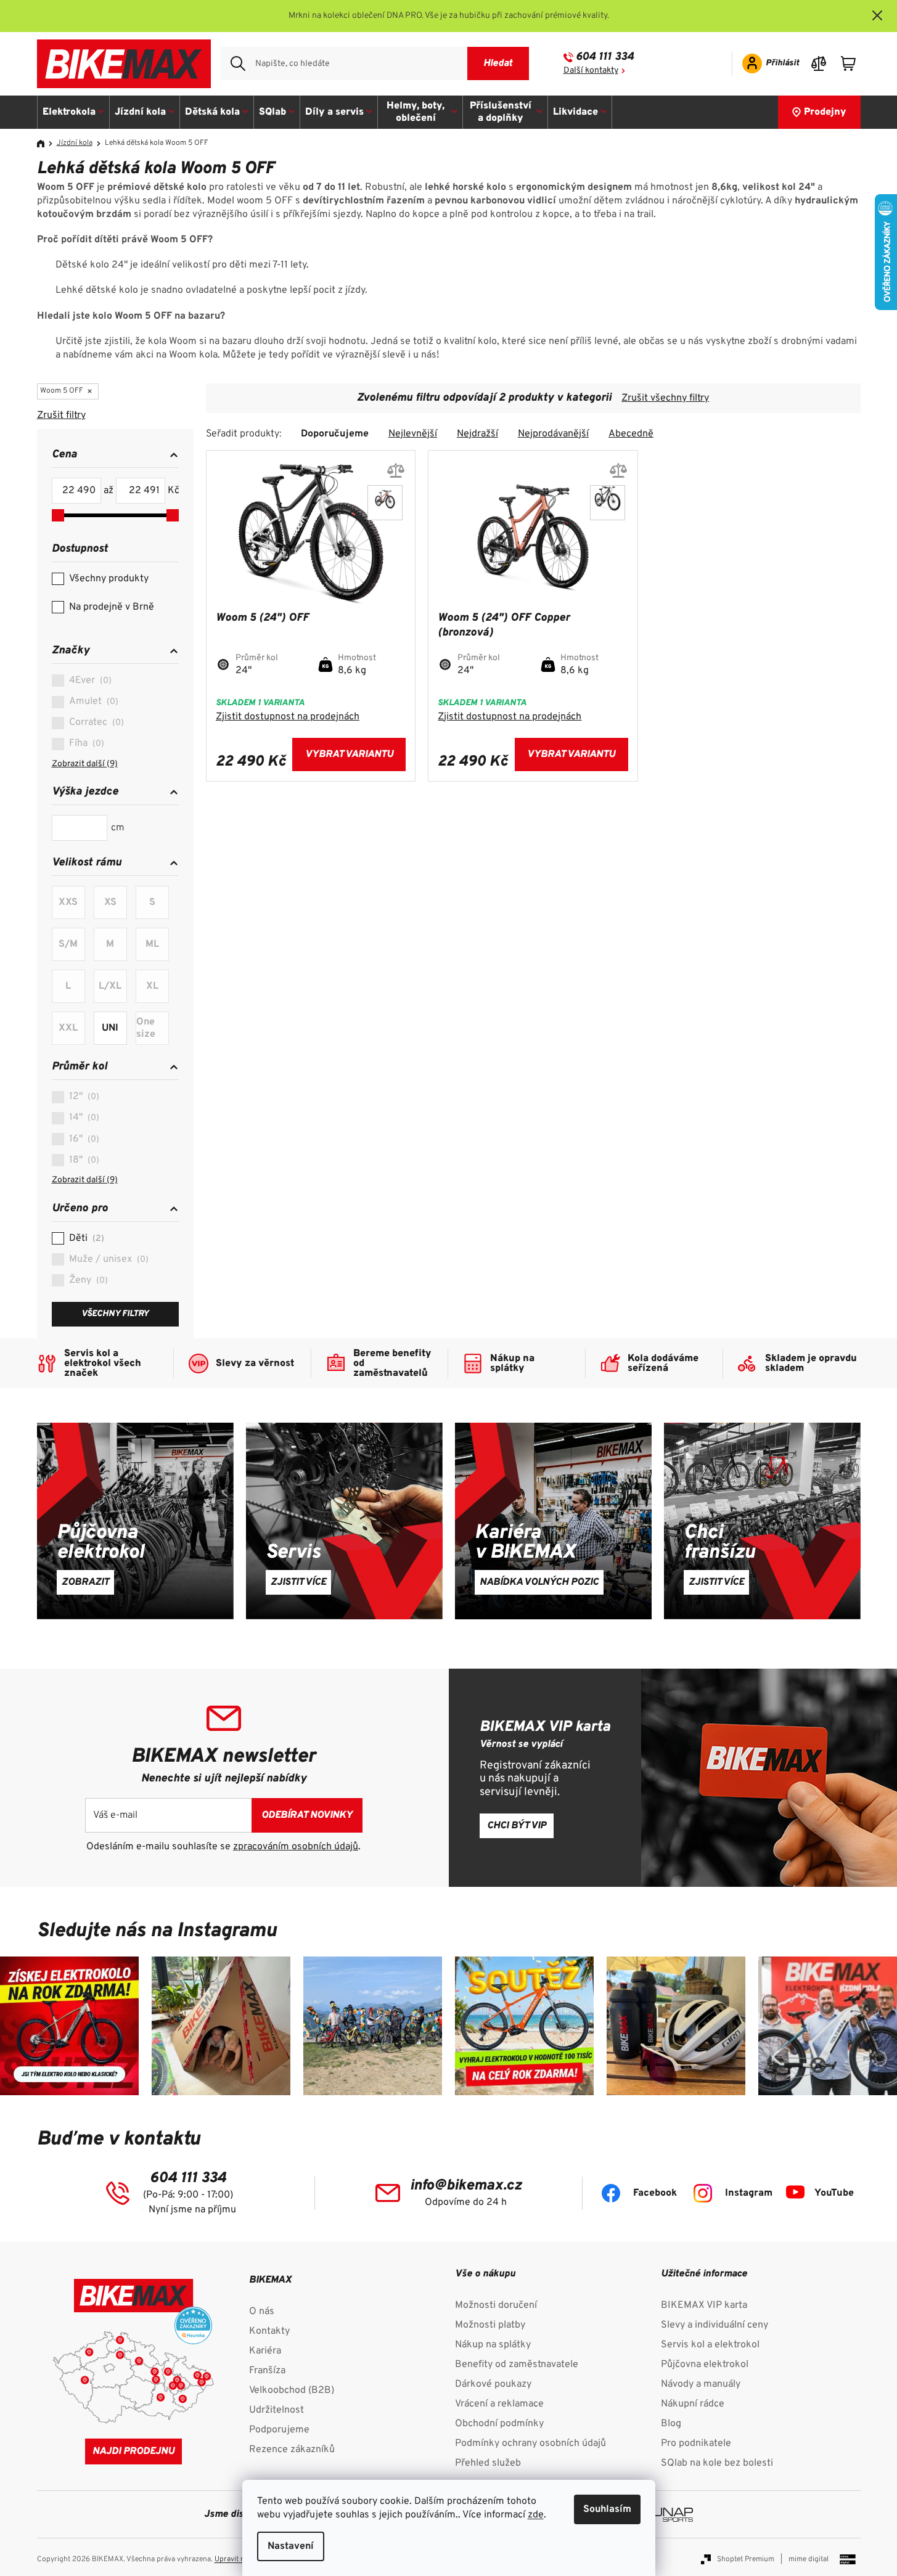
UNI (110, 1028)
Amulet (92, 701)
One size (146, 1028)
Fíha (85, 743)
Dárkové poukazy (493, 2384)
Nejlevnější (413, 434)
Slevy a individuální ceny (715, 2325)
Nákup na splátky (493, 2345)
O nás (262, 2312)
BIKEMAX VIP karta (704, 2305)
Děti (85, 1238)
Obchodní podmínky (499, 2424)
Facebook (655, 2193)
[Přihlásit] (767, 63)
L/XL (110, 986)
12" (83, 1097)
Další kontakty (591, 71)
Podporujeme (279, 2430)
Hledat (498, 63)
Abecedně (631, 434)
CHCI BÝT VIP (517, 1826)
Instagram (749, 2193)
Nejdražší (477, 434)
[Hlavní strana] (45, 144)
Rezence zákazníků (292, 2450)
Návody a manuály (701, 2384)
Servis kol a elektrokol (710, 2345)
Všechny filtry (115, 1314)
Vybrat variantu (349, 754)
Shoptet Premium (746, 2559)
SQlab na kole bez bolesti (717, 2463)
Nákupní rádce (693, 2404)
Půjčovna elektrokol (705, 2365)
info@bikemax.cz (466, 2186)
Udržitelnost (276, 2410)
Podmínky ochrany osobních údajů (530, 2443)
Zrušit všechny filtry (665, 398)
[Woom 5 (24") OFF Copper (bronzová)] (385, 503)
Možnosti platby (490, 2325)
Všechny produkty (109, 579)
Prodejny (825, 112)
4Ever (89, 681)
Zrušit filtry (61, 415)
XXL (68, 1028)
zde (536, 2515)
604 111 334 (605, 57)
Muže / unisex (107, 1259)
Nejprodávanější (553, 434)
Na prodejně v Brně (112, 607)
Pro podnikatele (696, 2443)
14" (83, 1118)
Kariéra (265, 2351)
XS (110, 902)
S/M (68, 944)
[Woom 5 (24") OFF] (608, 503)
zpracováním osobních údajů (296, 1847)
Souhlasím (607, 2509)
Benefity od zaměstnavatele (517, 2365)
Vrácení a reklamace (499, 2404)
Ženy (87, 1280)
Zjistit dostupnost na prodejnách (288, 717)
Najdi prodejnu (133, 2451)
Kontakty (269, 2331)
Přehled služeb (488, 2463)
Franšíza (267, 2371)
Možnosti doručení (496, 2305)
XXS (68, 902)
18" (83, 1160)
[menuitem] (74, 112)
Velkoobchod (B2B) (292, 2390)
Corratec (95, 722)
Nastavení (291, 2546)
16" (83, 1139)
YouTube (834, 2193)
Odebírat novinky (307, 1815)
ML (152, 944)
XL (152, 986)
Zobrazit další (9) (85, 764)
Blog (671, 2424)
